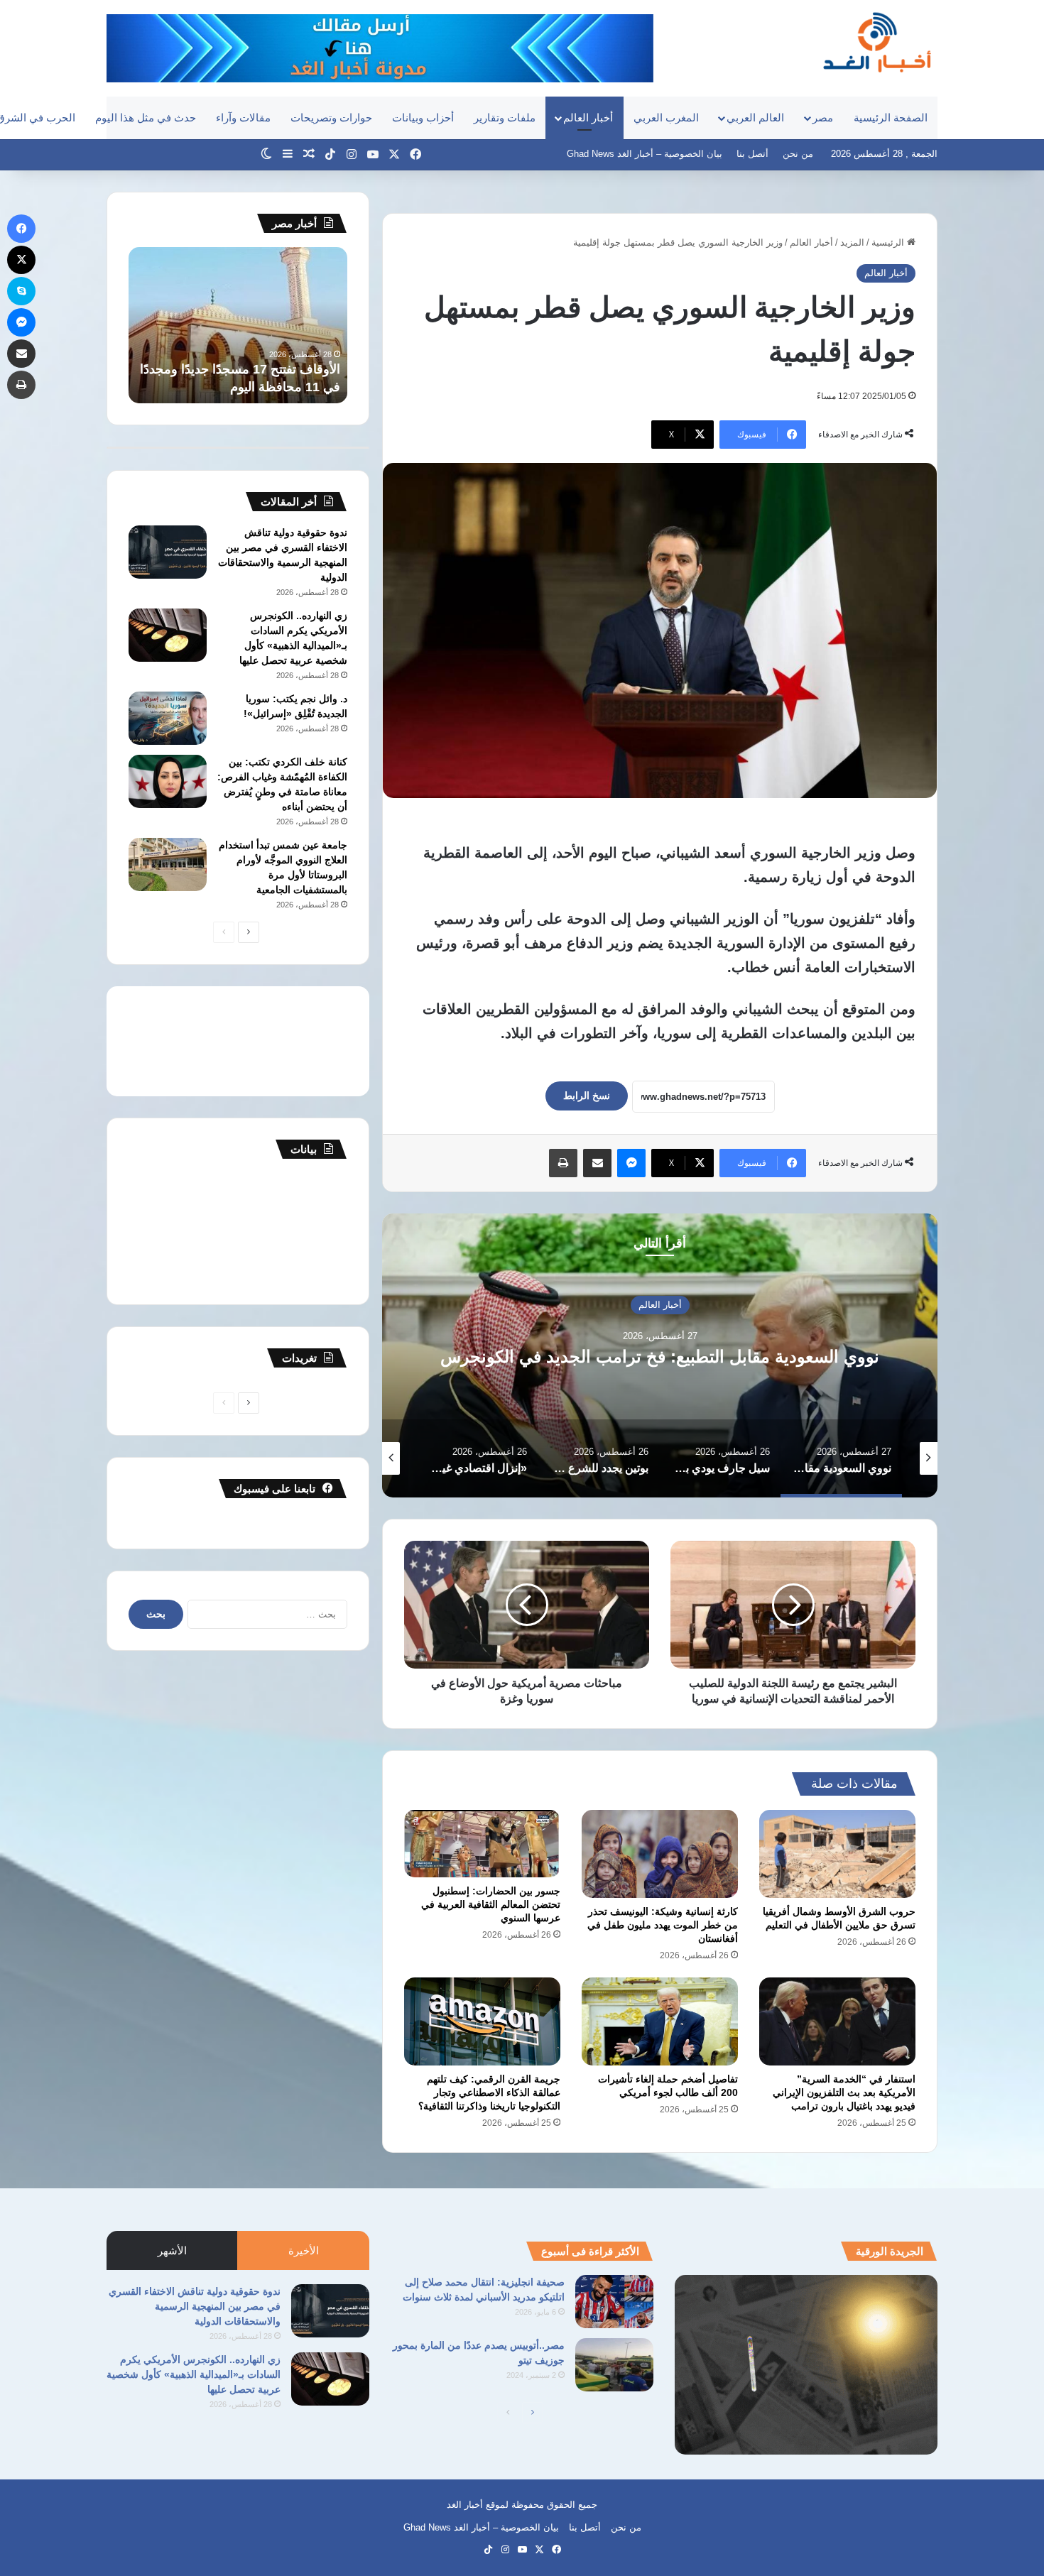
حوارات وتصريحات (331, 118)
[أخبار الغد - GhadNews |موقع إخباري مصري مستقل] (877, 42)
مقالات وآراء (243, 118)
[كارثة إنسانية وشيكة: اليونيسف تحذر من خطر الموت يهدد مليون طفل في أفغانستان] (660, 1854)
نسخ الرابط (587, 1096)
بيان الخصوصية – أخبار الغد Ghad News (645, 154)
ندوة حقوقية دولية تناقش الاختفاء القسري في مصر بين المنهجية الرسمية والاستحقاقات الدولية (195, 2306)
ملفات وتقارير (505, 118)
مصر (823, 118)
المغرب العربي (666, 118)
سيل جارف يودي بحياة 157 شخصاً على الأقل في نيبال (660, 1357)
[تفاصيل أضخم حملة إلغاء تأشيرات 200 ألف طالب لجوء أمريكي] (660, 2021)
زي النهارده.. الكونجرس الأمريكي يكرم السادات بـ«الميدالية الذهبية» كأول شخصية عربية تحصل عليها (194, 2374)
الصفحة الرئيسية (891, 118)
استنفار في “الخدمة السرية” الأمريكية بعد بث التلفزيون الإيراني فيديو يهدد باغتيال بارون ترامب (844, 2092)
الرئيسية (889, 242)
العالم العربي (755, 118)
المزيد (852, 242)
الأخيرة (304, 2250)
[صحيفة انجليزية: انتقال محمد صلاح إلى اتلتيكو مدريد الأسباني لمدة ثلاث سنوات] (614, 2302)
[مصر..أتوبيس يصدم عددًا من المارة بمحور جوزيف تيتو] (614, 2365)
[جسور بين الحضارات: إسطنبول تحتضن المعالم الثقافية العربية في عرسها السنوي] (482, 1844)
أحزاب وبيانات (423, 118)
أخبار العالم (588, 118)
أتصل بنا (752, 154)
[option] (660, 1355)
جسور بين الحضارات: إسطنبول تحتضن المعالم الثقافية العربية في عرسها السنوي (491, 1904)
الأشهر (172, 2250)
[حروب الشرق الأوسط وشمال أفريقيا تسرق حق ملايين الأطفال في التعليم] (837, 1854)
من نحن (798, 154)
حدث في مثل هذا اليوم (146, 118)
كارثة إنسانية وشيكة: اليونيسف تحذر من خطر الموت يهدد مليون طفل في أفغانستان (663, 1925)
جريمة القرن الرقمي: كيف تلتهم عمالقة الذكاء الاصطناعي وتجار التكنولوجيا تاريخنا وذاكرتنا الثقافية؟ (489, 2092)
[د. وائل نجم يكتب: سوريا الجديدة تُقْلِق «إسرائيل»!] (168, 718)
